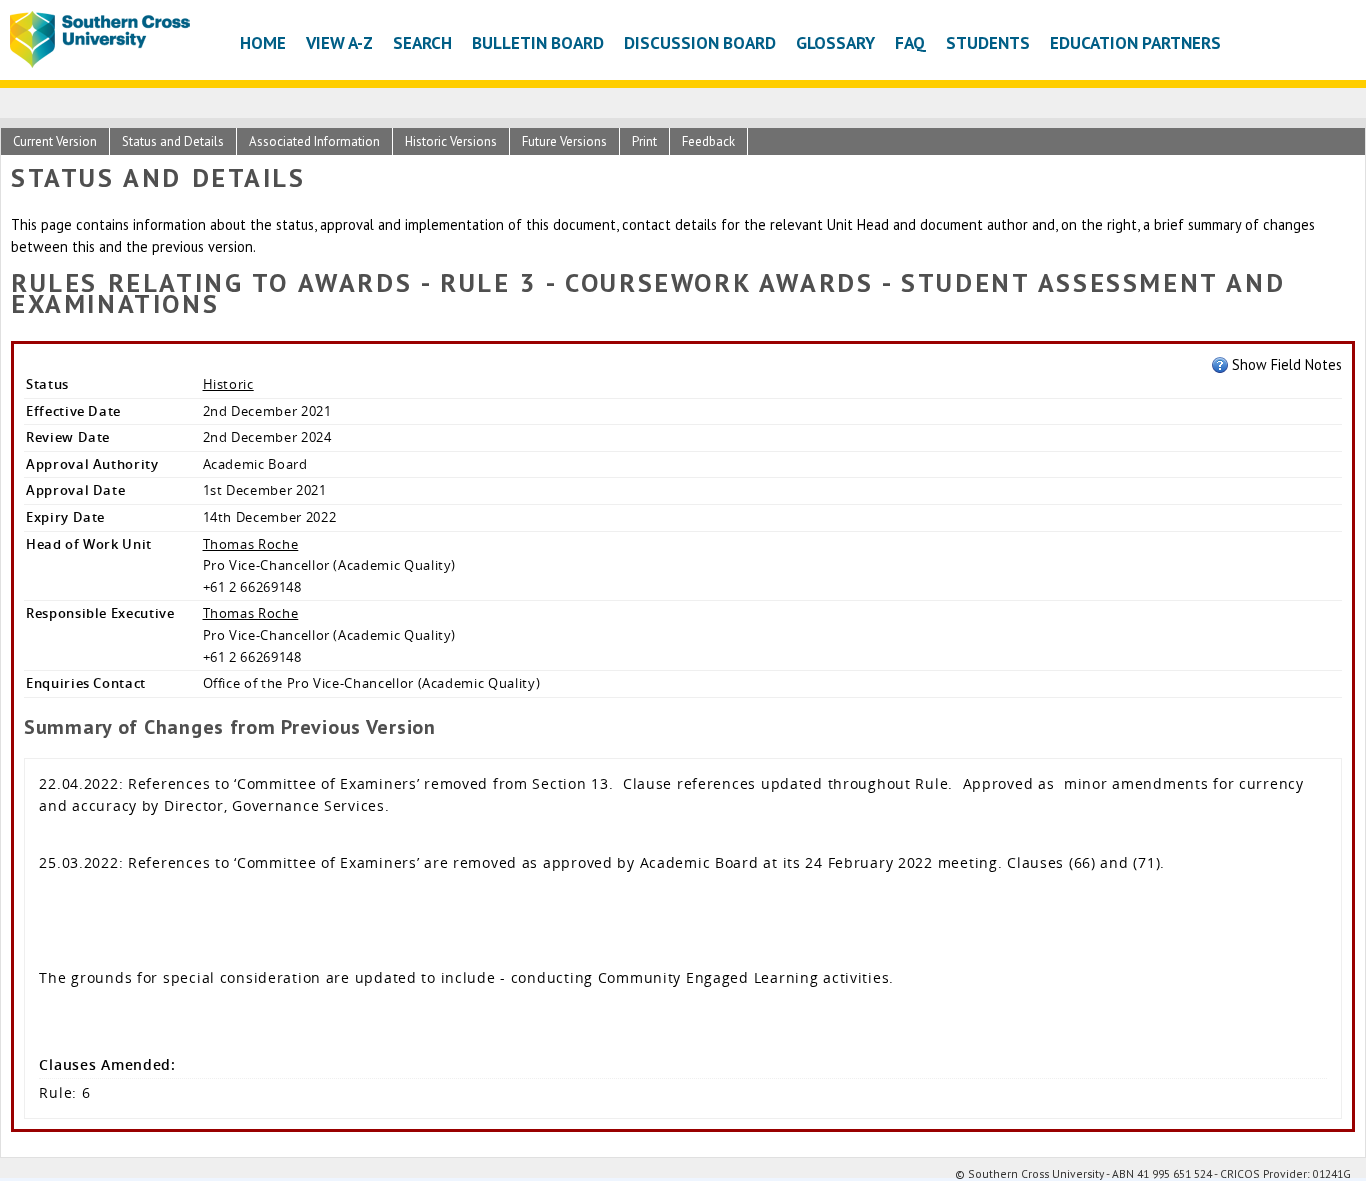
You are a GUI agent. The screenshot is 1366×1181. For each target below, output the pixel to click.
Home (263, 42)
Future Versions (564, 141)
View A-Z (339, 42)
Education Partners (1135, 42)
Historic (228, 384)
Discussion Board (700, 42)
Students (988, 42)
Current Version (55, 141)
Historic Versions (451, 141)
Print (644, 141)
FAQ (910, 42)
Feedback (708, 141)
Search (422, 42)
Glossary (835, 42)
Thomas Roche (251, 544)
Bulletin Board (538, 42)
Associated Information (314, 141)
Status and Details (173, 141)
